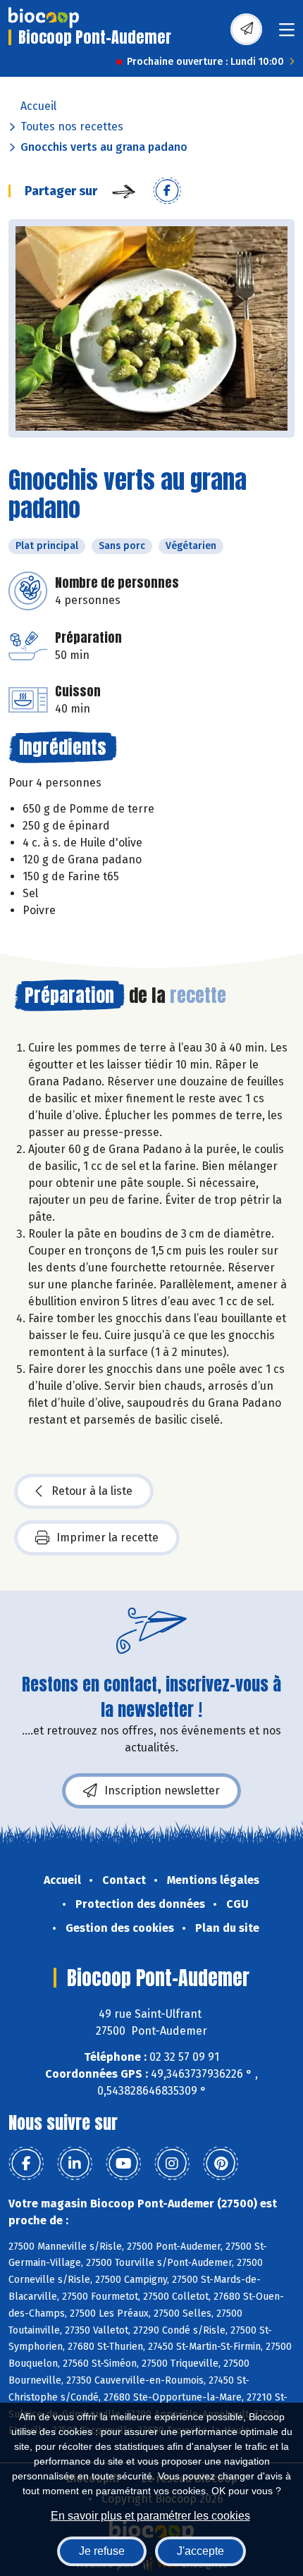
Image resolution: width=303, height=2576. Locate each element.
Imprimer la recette (107, 1537)
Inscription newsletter (162, 1791)
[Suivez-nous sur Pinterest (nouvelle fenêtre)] (221, 2164)
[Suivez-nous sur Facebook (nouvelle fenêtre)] (26, 2164)
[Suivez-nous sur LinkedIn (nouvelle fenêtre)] (75, 2164)
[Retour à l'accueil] (44, 18)
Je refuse (102, 2551)
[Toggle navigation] (287, 34)
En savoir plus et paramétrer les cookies (150, 2516)
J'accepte (200, 2551)
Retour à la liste (92, 1491)
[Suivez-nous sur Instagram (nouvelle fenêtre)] (172, 2164)
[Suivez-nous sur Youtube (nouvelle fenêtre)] (123, 2164)
